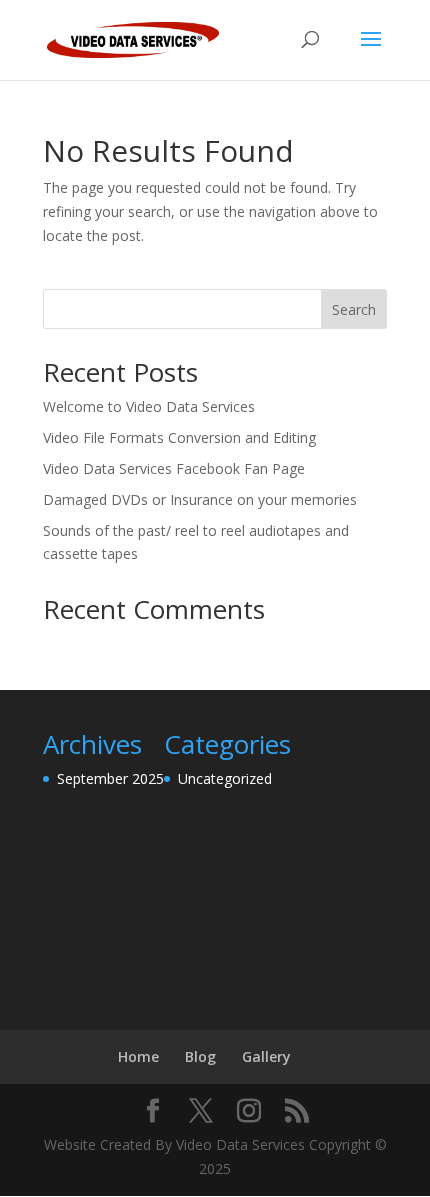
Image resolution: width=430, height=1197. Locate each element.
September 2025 (110, 778)
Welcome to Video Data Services (149, 406)
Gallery (266, 1056)
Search (354, 309)
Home (138, 1056)
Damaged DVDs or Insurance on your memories (200, 499)
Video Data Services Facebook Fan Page (174, 468)
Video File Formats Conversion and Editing (179, 437)
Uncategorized (225, 778)
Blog (200, 1056)
